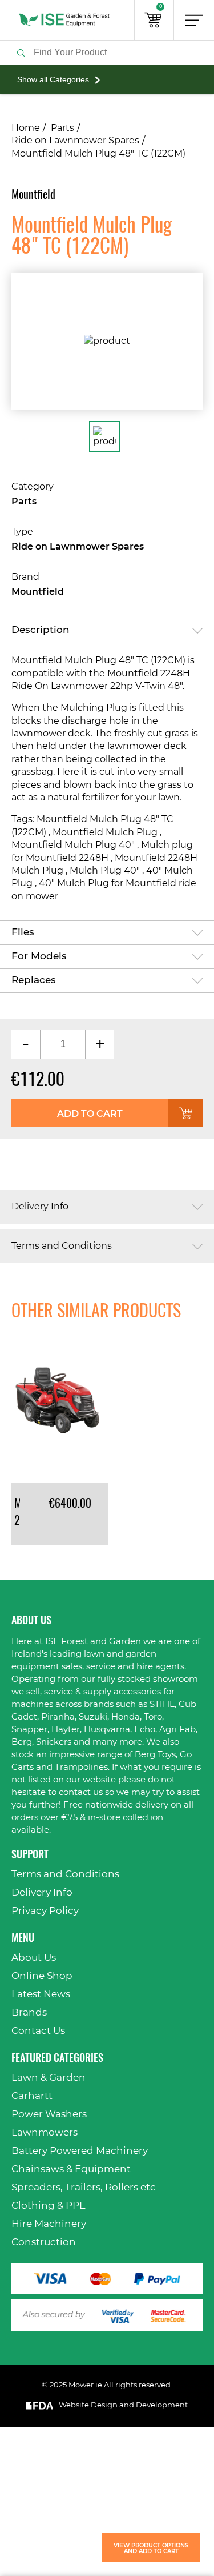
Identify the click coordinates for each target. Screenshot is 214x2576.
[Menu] (194, 20)
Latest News (41, 1994)
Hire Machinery (49, 2224)
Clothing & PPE (49, 2206)
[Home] (64, 20)
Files (23, 932)
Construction (44, 2242)
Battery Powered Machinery (80, 2151)
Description (41, 630)
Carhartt (32, 2096)
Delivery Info (40, 1207)
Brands (29, 2012)
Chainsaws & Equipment (71, 2169)
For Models (39, 956)
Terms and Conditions (62, 1246)
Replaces (34, 980)
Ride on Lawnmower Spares (75, 141)
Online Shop (42, 1976)
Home (26, 128)
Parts (62, 128)
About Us (34, 1958)
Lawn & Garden (49, 2078)
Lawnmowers (45, 2132)
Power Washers (49, 2114)
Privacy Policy (45, 1911)
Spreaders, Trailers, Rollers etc (84, 2187)
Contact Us (38, 2031)
